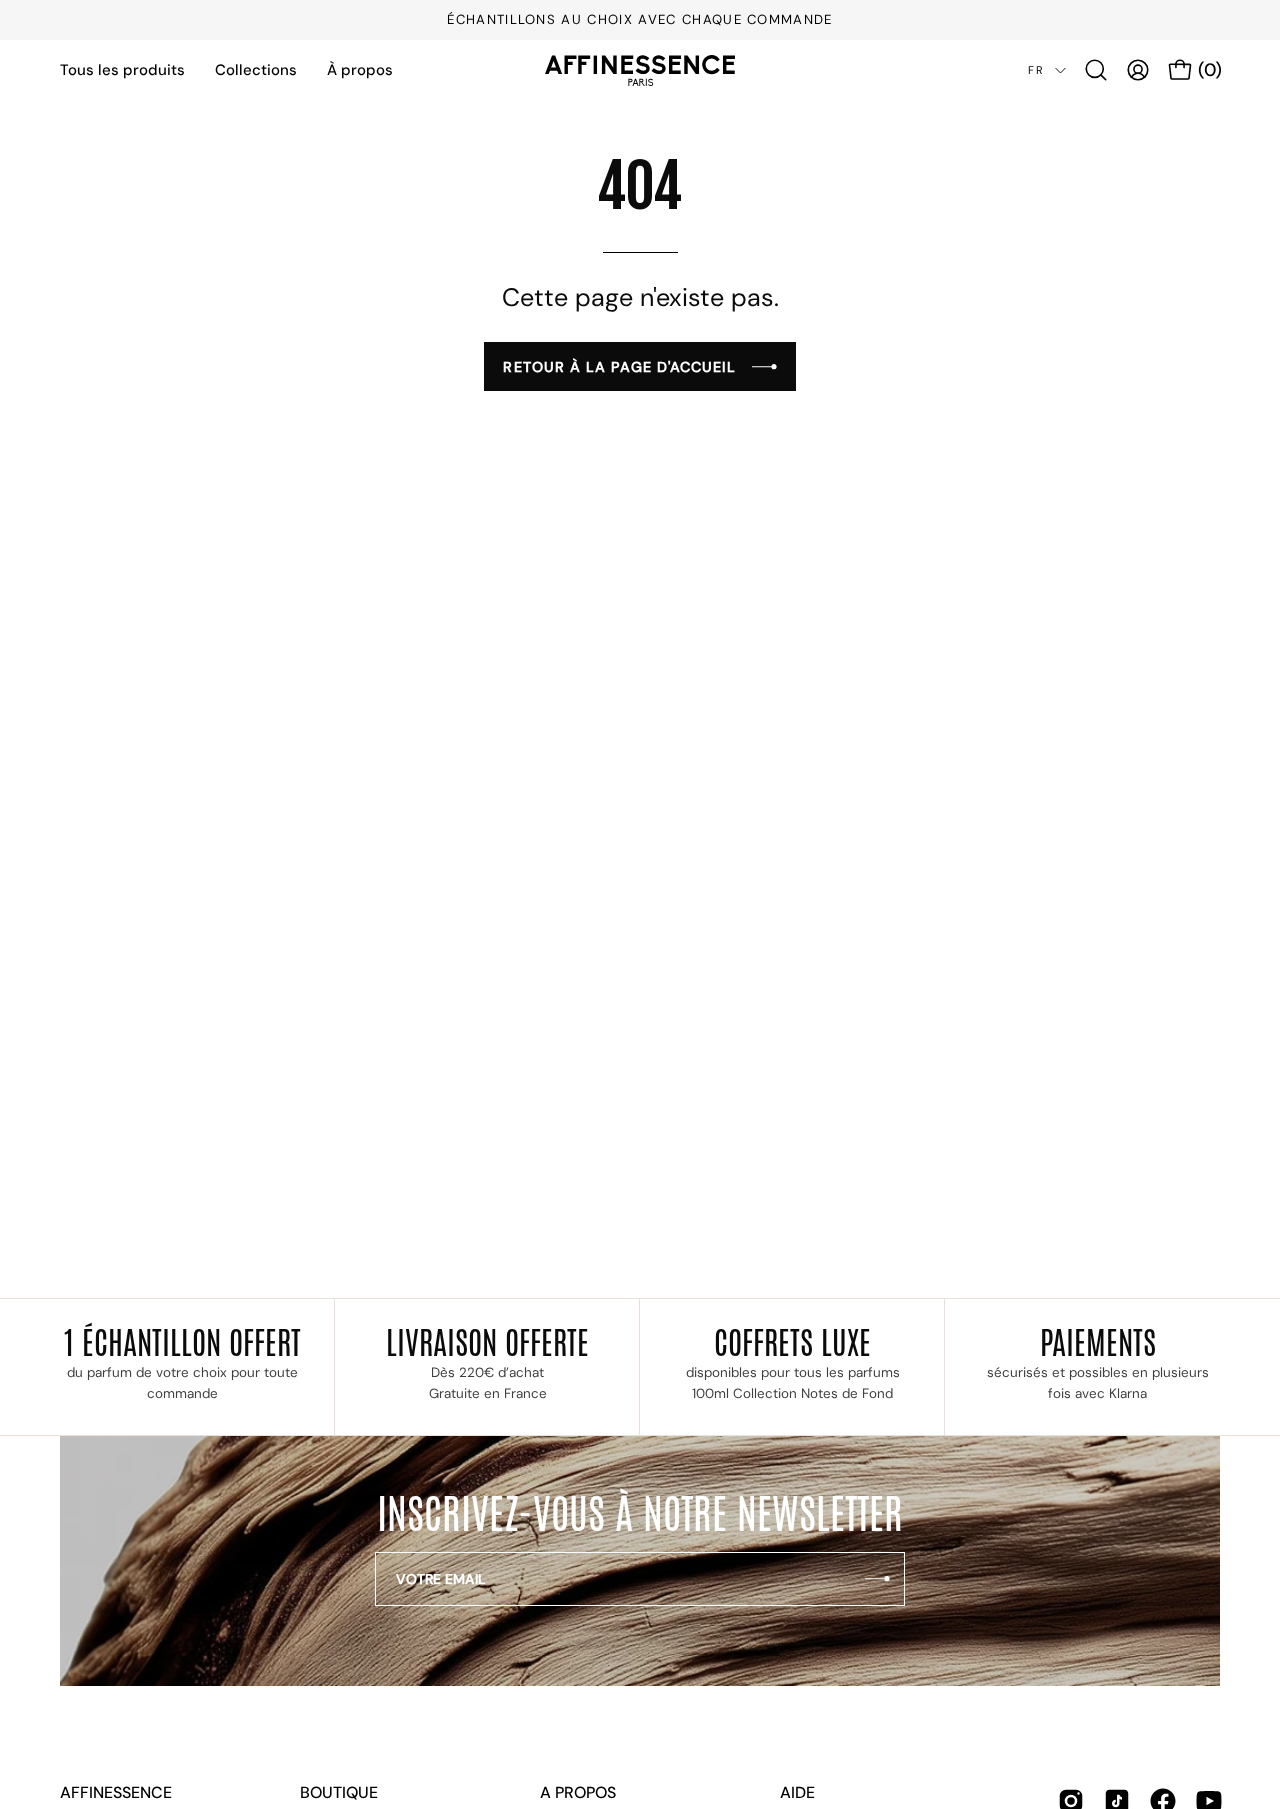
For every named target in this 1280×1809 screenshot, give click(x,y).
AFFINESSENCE (116, 1793)
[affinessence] (640, 70)
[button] (1096, 70)
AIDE (797, 1793)
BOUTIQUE (339, 1793)
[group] (640, 20)
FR (1036, 70)
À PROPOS (578, 1793)
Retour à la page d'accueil (619, 367)
